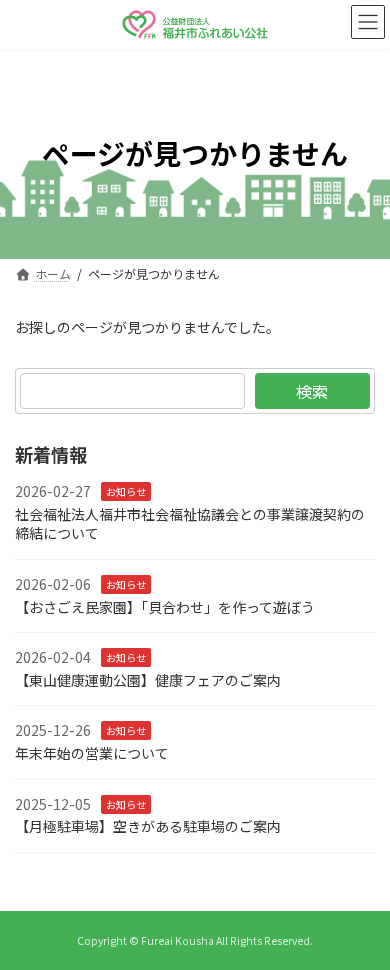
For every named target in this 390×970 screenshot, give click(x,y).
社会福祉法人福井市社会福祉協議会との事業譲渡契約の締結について (190, 524)
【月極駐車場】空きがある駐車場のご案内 (148, 826)
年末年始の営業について (92, 753)
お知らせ (126, 491)
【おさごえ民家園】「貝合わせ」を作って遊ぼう (165, 606)
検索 (312, 391)
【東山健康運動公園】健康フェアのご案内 (148, 680)
